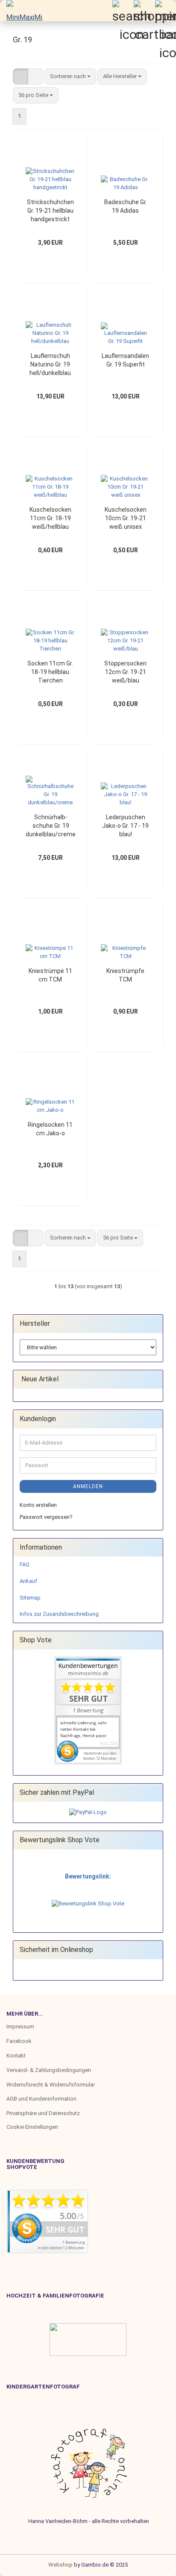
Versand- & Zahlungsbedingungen (49, 2070)
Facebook (19, 2041)
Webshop (60, 2565)
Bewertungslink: (88, 1876)
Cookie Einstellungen (32, 2127)
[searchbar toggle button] (123, 11)
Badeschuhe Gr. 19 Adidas (126, 206)
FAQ (25, 1564)
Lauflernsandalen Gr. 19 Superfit (125, 360)
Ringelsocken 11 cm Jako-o (50, 1129)
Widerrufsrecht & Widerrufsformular (51, 2085)
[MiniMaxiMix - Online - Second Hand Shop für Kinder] (21, 11)
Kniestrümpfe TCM (125, 975)
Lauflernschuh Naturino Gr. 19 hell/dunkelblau (50, 364)
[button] (21, 77)
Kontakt (16, 2056)
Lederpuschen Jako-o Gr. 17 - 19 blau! (125, 826)
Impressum (20, 2027)
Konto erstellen (38, 1505)
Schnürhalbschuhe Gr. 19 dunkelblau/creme (51, 826)
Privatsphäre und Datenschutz (43, 2113)
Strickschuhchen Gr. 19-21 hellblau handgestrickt (50, 211)
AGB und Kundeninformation (41, 2099)
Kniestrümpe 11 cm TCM (50, 975)
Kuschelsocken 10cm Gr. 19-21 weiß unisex (126, 518)
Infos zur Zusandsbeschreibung (59, 1614)
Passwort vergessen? (46, 1517)
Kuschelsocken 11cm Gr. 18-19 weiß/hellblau (50, 518)
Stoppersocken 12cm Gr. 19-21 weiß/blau (125, 672)
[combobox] (70, 77)
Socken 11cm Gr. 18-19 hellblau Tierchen (50, 672)
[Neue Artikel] (154, 1379)
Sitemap (30, 1598)
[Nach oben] (23, 2563)
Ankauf (28, 1581)
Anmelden (88, 1486)
